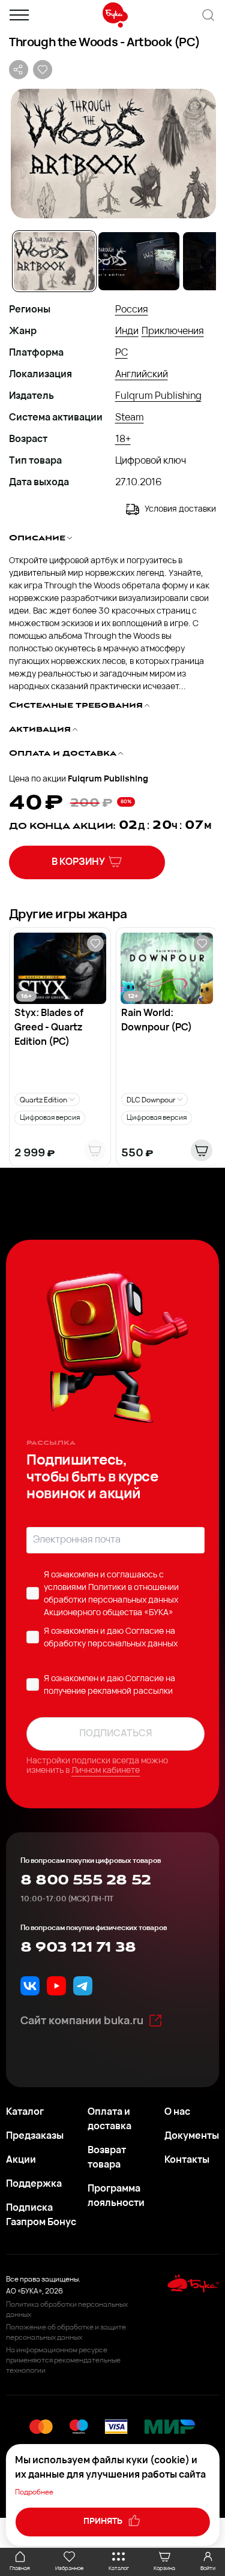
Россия (132, 310)
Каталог (25, 2112)
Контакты (187, 2160)
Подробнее (34, 2493)
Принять (104, 2522)
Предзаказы (35, 2136)
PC (121, 353)
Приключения (173, 332)
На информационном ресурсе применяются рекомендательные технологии (63, 2361)
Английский (142, 375)
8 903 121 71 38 (78, 1947)
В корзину (78, 862)
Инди (127, 332)
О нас (177, 2112)
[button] (112, 154)
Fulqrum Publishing (158, 396)
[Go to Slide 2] (139, 261)
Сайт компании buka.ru (82, 2022)
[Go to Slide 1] (54, 261)
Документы (192, 2136)
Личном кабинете (106, 1771)
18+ (123, 440)
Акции (21, 2160)
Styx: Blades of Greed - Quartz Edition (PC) (49, 1028)
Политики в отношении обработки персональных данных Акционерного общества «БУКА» (111, 1600)
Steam (130, 418)
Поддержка (34, 2184)
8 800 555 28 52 (85, 1880)
